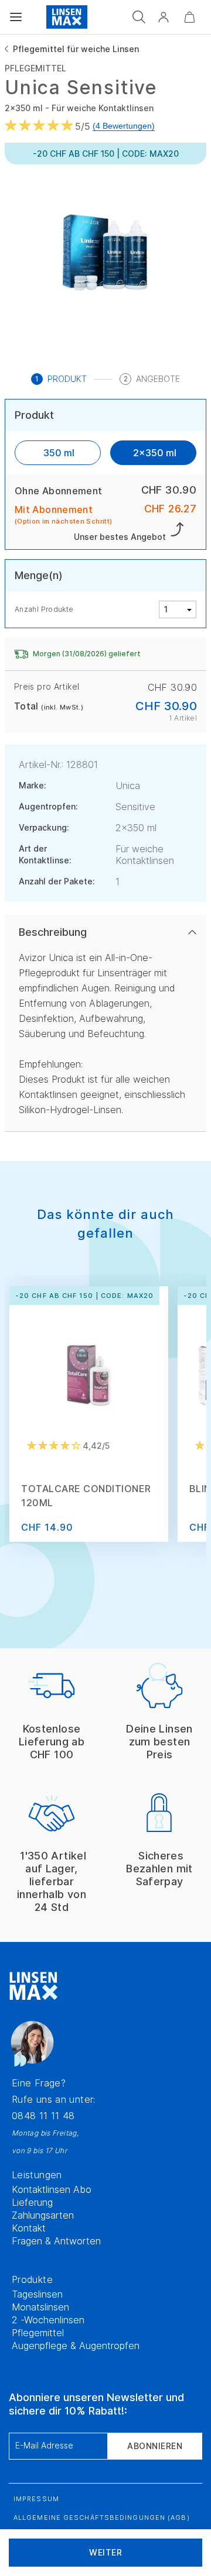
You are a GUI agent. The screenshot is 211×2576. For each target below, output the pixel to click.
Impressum (36, 2499)
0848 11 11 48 (43, 2116)
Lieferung (32, 2202)
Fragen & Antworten (56, 2241)
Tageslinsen (37, 2294)
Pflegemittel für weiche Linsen (76, 49)
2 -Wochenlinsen (48, 2320)
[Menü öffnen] (16, 17)
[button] (164, 17)
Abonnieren (155, 2446)
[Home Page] (67, 17)
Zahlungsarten (43, 2215)
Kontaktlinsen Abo (52, 2189)
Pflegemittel (38, 2333)
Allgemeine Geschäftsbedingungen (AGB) (102, 2518)
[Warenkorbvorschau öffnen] (189, 17)
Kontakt (29, 2228)
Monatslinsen (40, 2307)
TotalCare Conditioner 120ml (86, 1496)
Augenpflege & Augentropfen (76, 2346)
